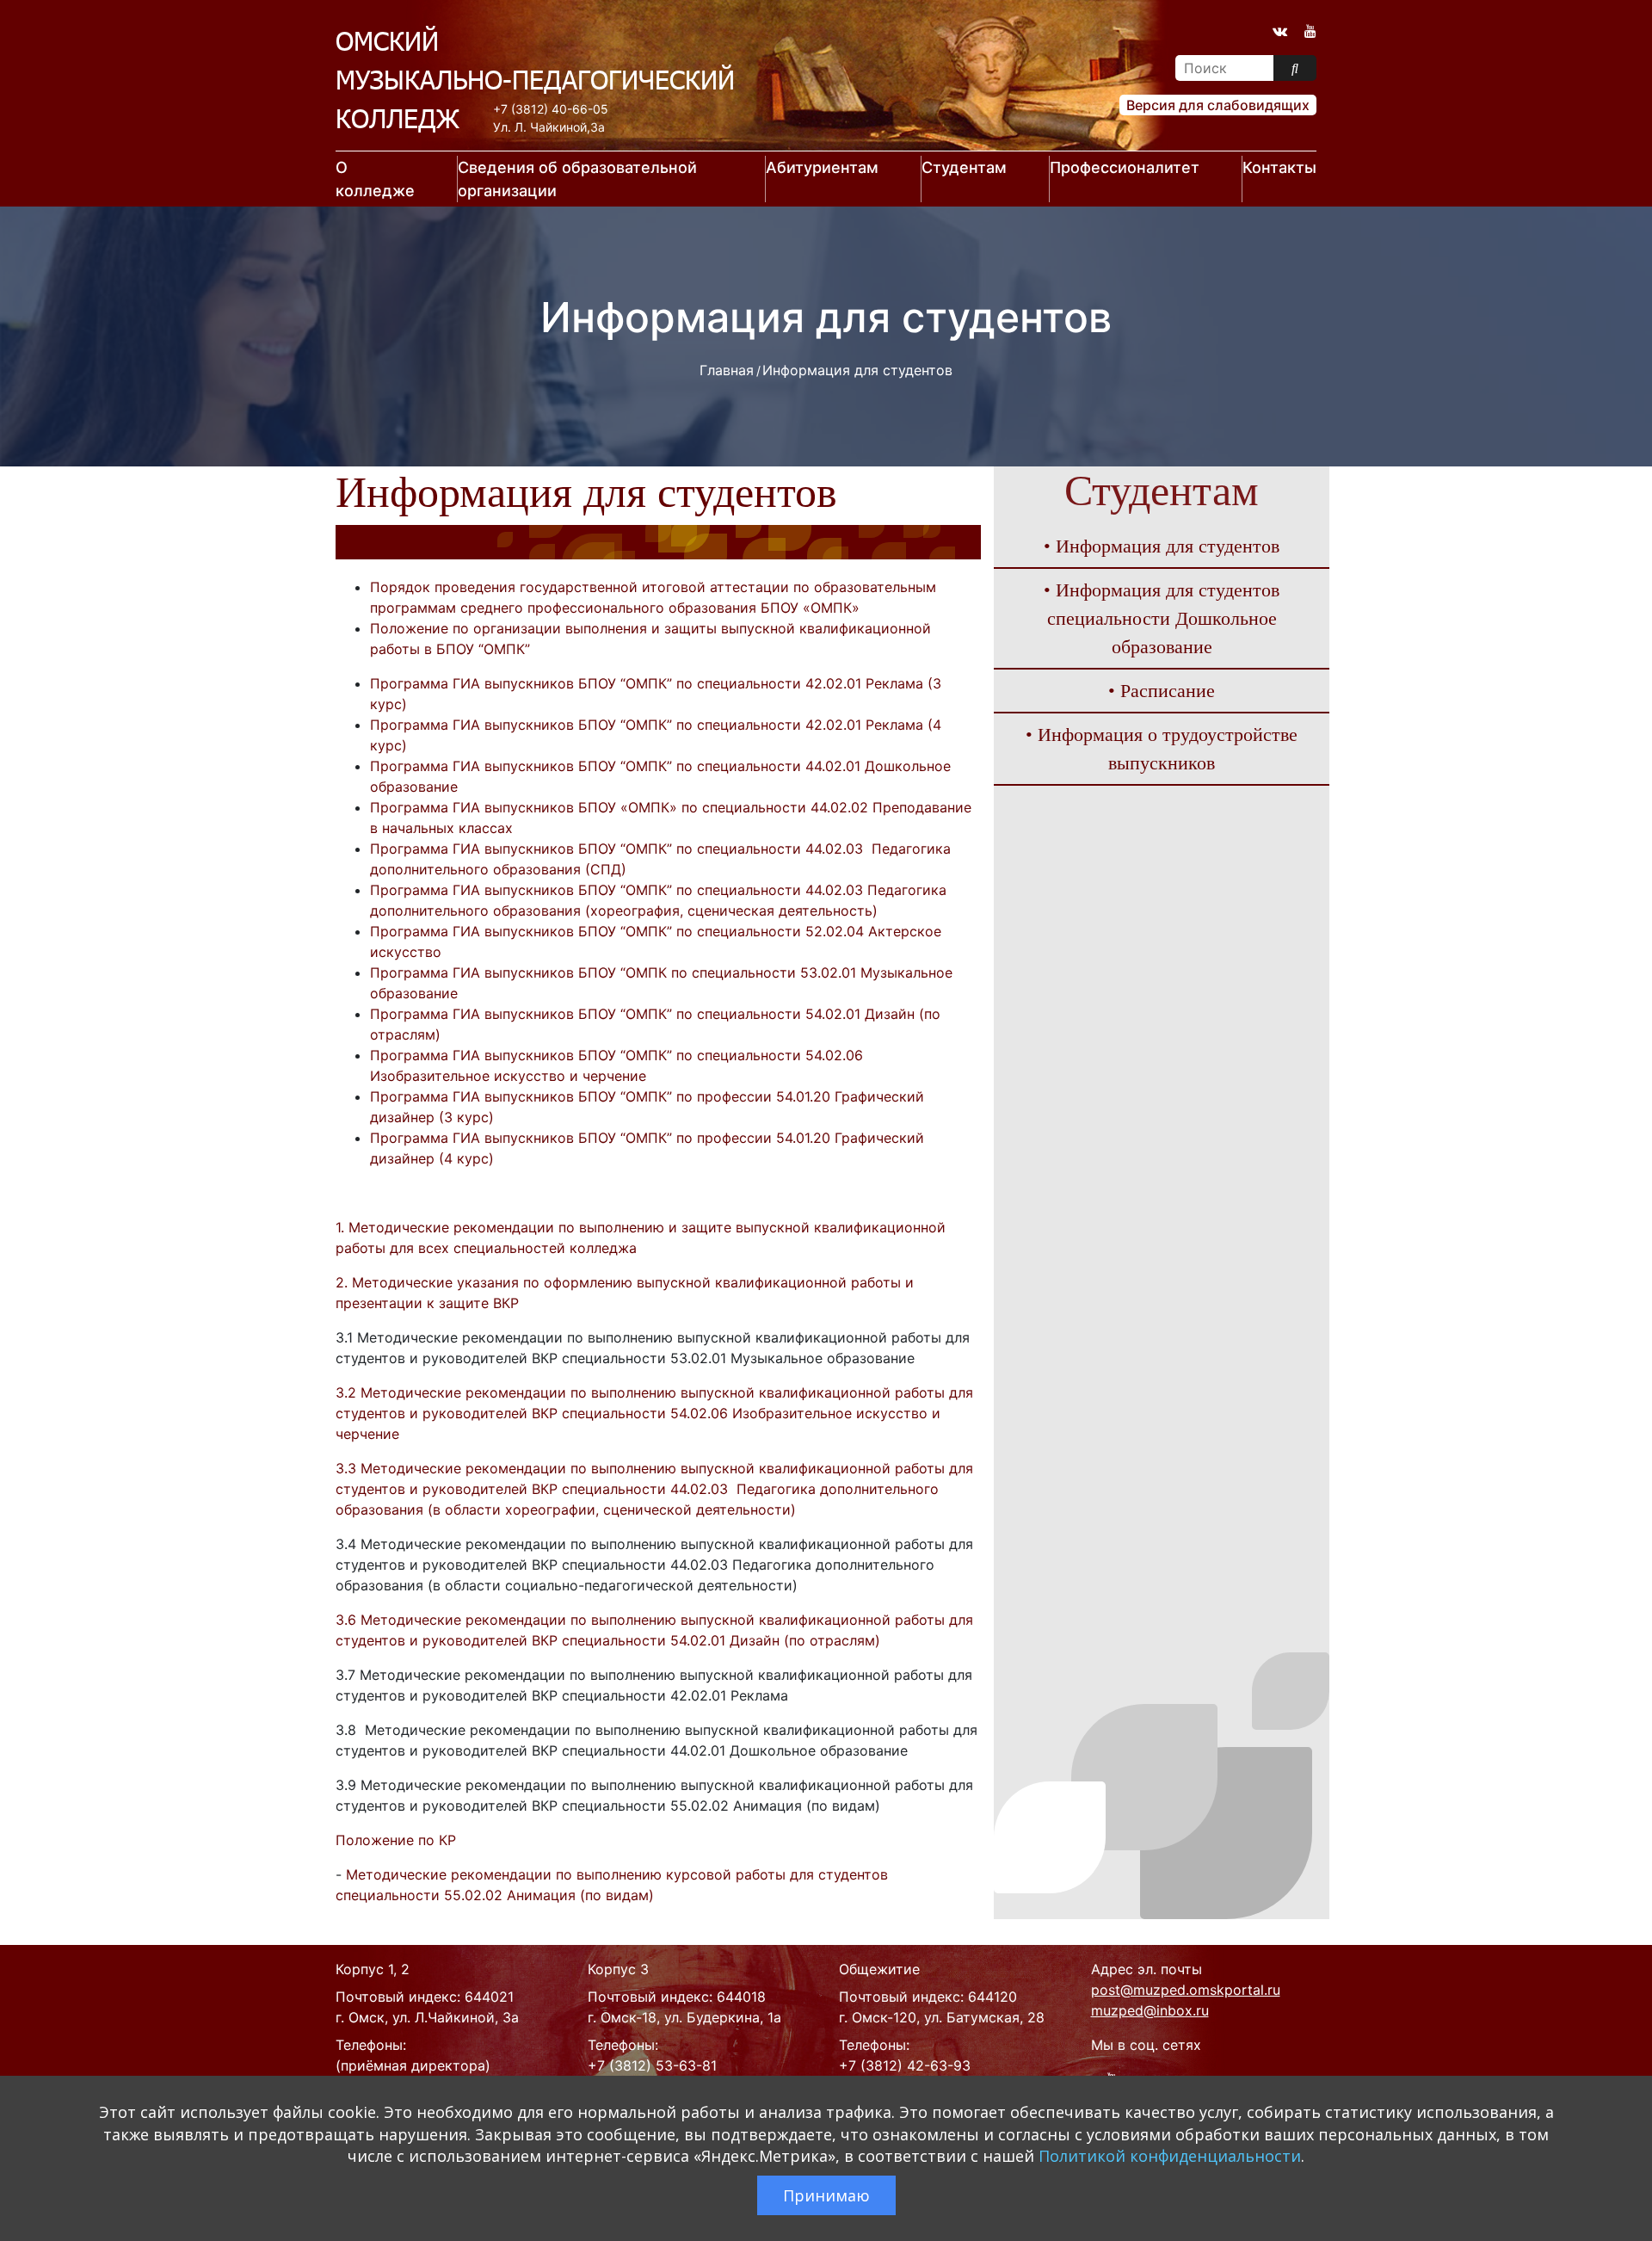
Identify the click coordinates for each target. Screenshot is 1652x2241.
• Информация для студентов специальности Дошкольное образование (1162, 618)
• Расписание (1162, 691)
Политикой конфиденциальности (1170, 2156)
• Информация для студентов (1162, 546)
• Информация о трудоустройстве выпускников (1162, 749)
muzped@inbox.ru (1150, 2010)
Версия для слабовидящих (1218, 105)
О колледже (375, 179)
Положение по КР (396, 1840)
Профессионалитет (1125, 167)
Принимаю (826, 2195)
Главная (727, 370)
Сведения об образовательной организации (577, 179)
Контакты (1279, 167)
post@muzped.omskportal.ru (1186, 1990)
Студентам (964, 167)
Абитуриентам (822, 167)
